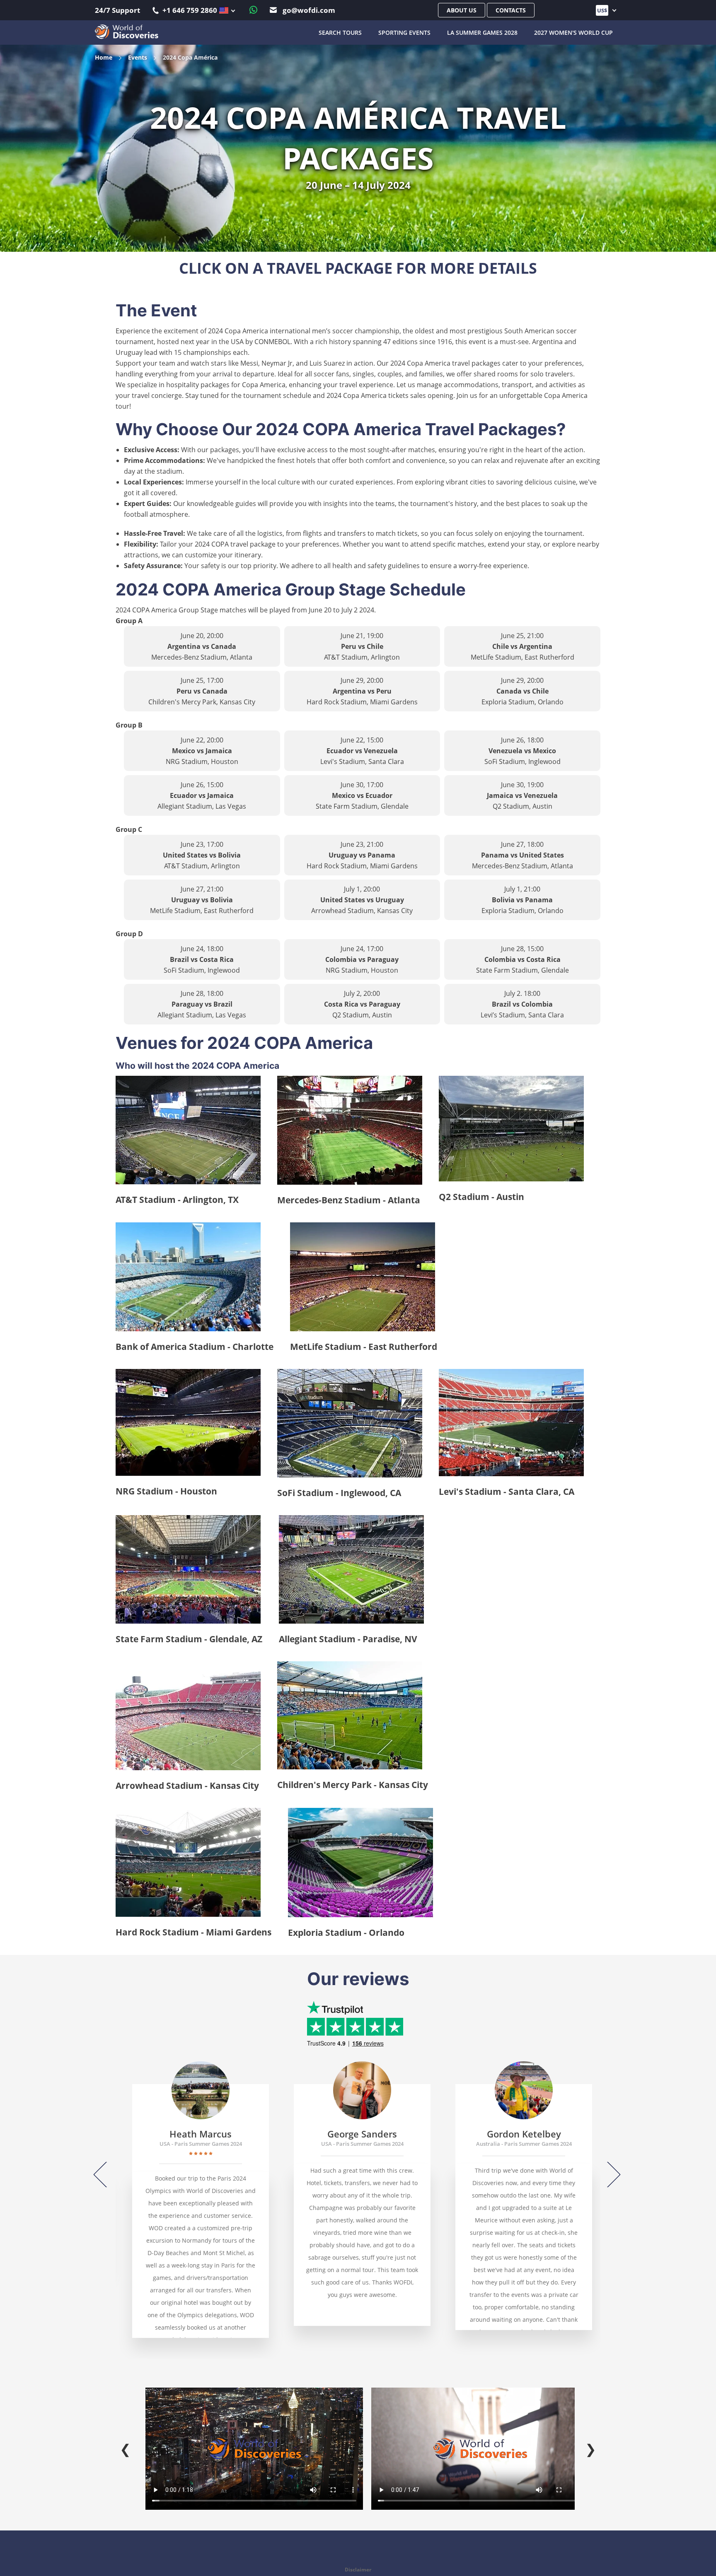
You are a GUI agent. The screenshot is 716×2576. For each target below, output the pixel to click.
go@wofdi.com (308, 10)
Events (138, 57)
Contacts (511, 10)
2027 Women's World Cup (573, 33)
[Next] (608, 2175)
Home (104, 57)
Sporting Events (404, 33)
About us (462, 10)
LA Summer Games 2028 (482, 33)
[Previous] (106, 2175)
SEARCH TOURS (340, 33)
